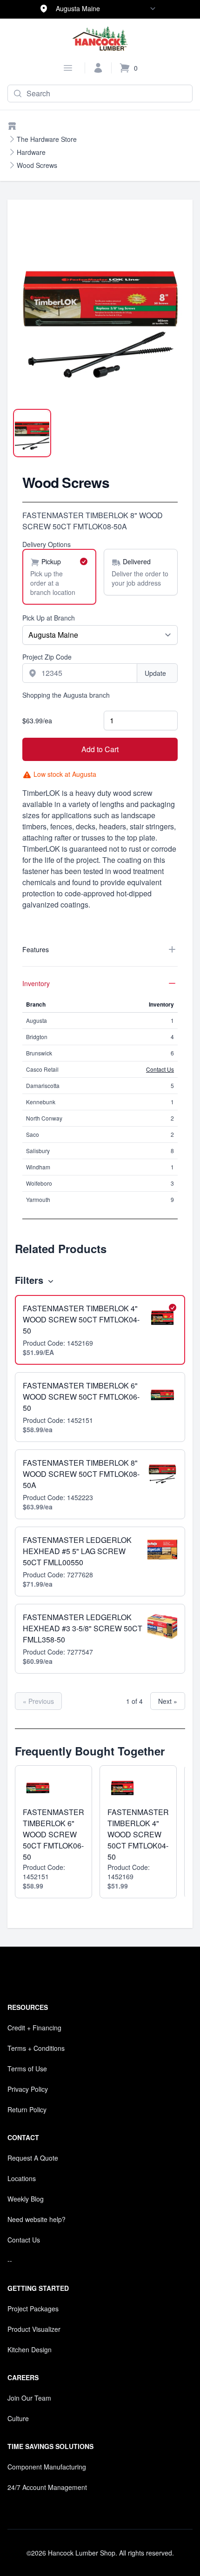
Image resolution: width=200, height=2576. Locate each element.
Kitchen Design (30, 2349)
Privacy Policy (28, 2089)
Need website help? (37, 2219)
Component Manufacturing (47, 2467)
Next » (168, 1701)
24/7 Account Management (47, 2487)
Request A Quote (33, 2158)
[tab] (32, 433)
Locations (22, 2178)
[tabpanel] (100, 314)
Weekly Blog (26, 2199)
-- (10, 2260)
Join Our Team (29, 2398)
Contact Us (160, 1069)
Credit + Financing (34, 2028)
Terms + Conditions (36, 2048)
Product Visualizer (34, 2329)
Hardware (31, 152)
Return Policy (27, 2109)
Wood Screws (37, 165)
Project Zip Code (47, 657)
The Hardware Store (47, 139)
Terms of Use (27, 2069)
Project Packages (33, 2309)
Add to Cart (100, 749)
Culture (18, 2418)
